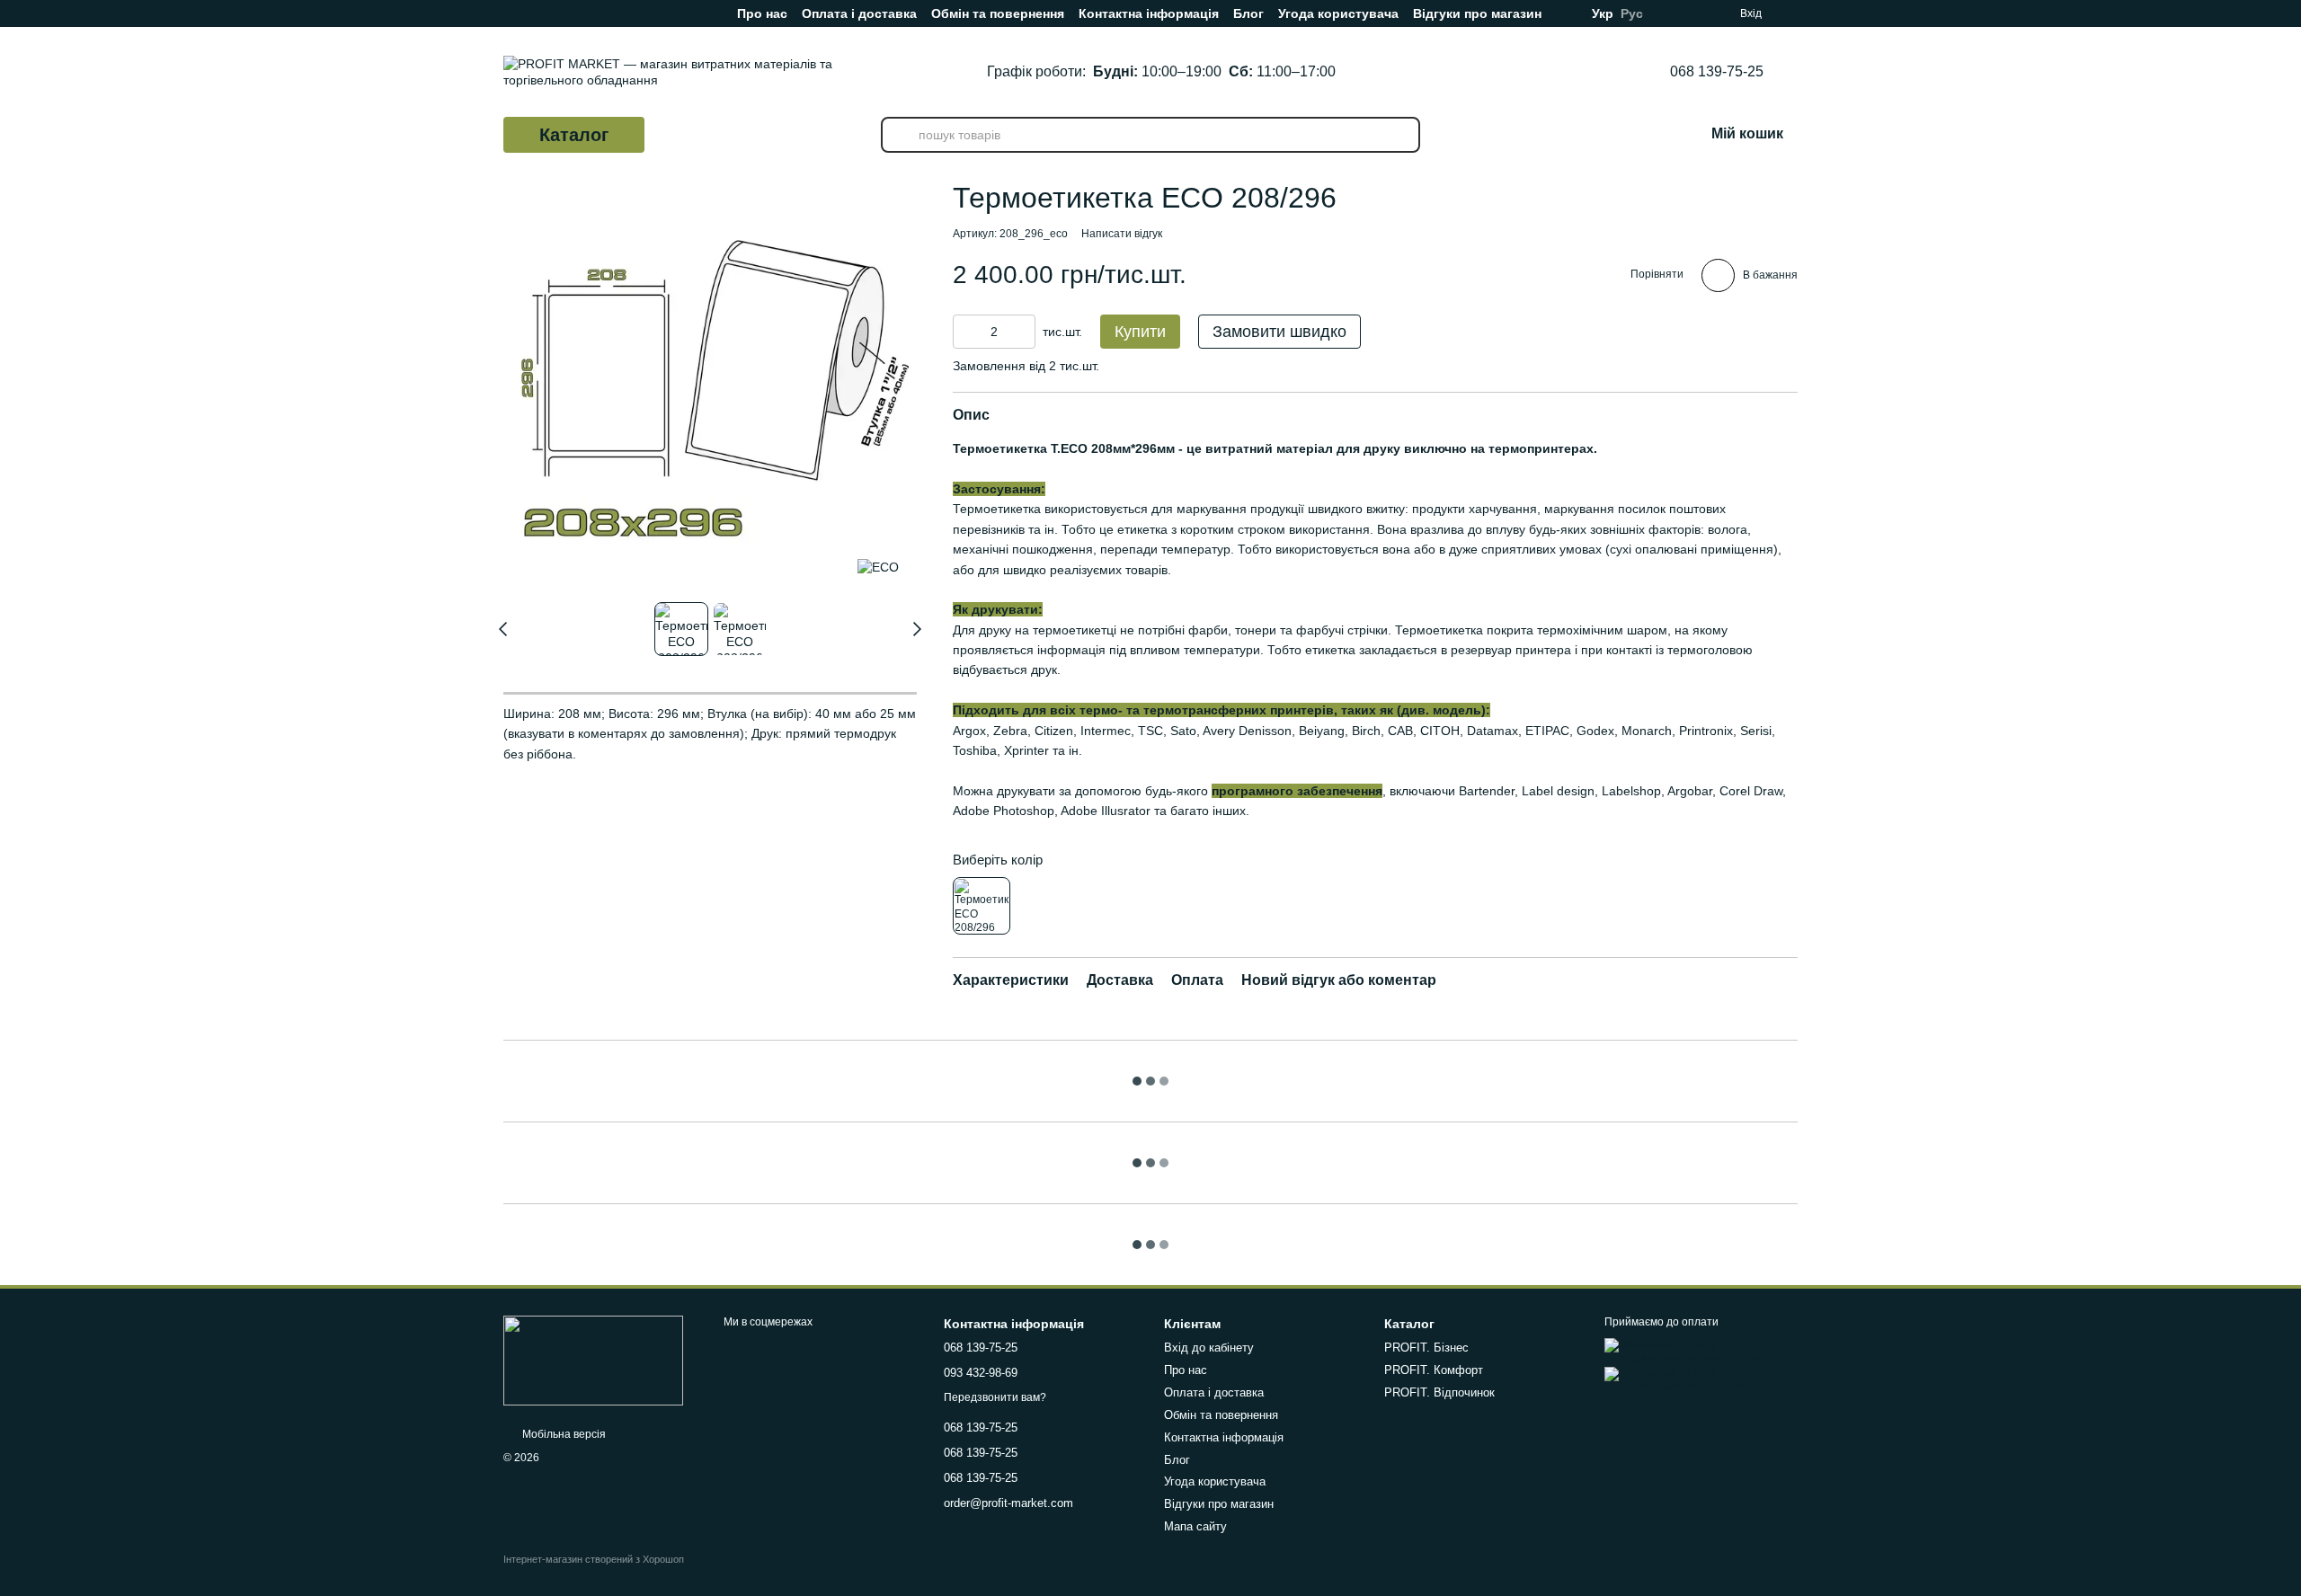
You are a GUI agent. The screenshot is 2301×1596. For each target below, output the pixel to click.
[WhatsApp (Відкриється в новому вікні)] (629, 13)
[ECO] (878, 567)
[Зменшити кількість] (966, 332)
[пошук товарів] (899, 135)
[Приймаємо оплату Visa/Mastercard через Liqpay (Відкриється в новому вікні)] (1701, 1352)
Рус (1632, 13)
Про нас (762, 13)
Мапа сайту (1195, 1526)
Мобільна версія (563, 1434)
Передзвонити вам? (995, 1397)
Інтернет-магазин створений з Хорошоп (594, 1559)
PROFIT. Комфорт (1434, 1370)
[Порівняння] (1688, 13)
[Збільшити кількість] (1022, 332)
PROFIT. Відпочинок (1439, 1392)
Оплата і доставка (859, 13)
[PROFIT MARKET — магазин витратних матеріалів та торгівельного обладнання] (593, 1360)
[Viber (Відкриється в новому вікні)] (600, 13)
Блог (1248, 13)
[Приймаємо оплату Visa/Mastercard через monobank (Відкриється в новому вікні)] (1701, 1379)
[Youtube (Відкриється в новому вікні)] (543, 13)
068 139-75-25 (1717, 72)
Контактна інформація (1149, 13)
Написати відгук (1122, 234)
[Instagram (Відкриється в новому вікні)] (514, 13)
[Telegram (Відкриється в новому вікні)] (572, 13)
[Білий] (982, 906)
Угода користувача (1338, 13)
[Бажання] (1789, 13)
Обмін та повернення (998, 13)
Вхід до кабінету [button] (1209, 1348)
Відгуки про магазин (1477, 13)
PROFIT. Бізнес (1426, 1348)
